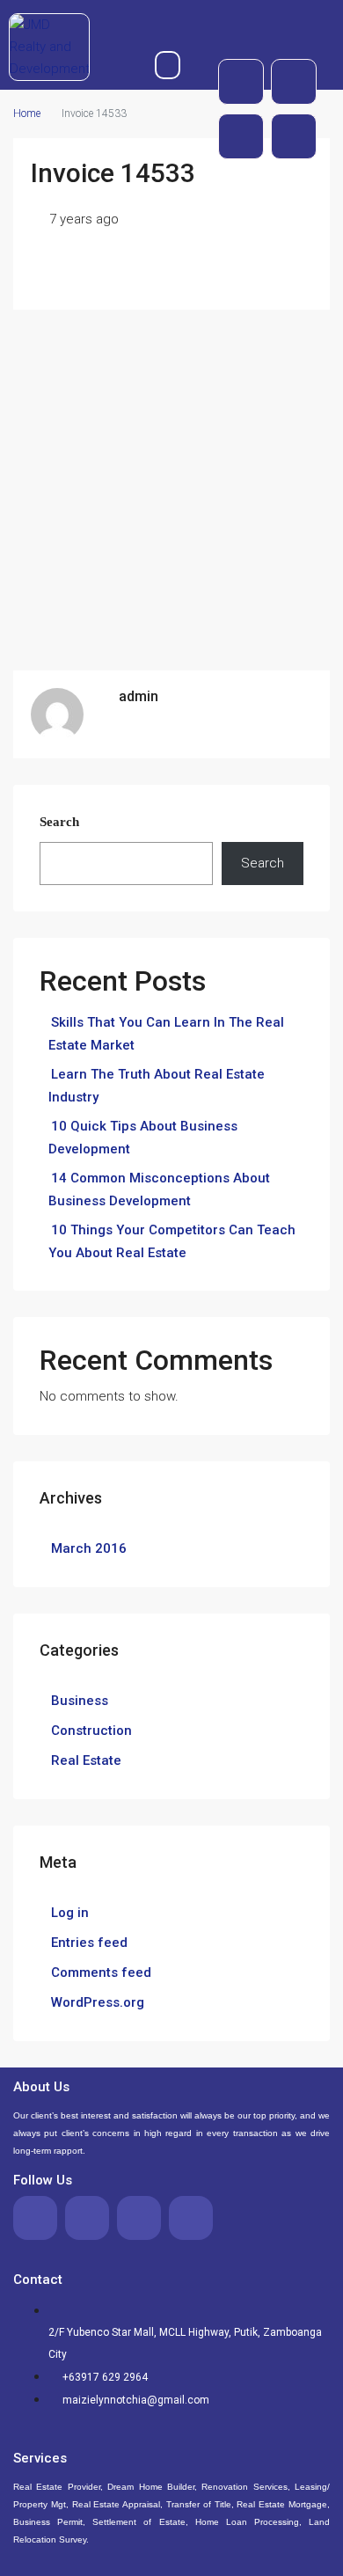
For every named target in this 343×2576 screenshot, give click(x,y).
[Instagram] (294, 136)
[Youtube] (241, 136)
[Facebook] (241, 82)
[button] (168, 66)
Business (80, 1701)
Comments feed (101, 1972)
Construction (91, 1731)
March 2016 (89, 1548)
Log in (70, 1913)
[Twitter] (294, 82)
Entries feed (89, 1943)
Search (59, 822)
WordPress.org (98, 2002)
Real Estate (86, 1760)
